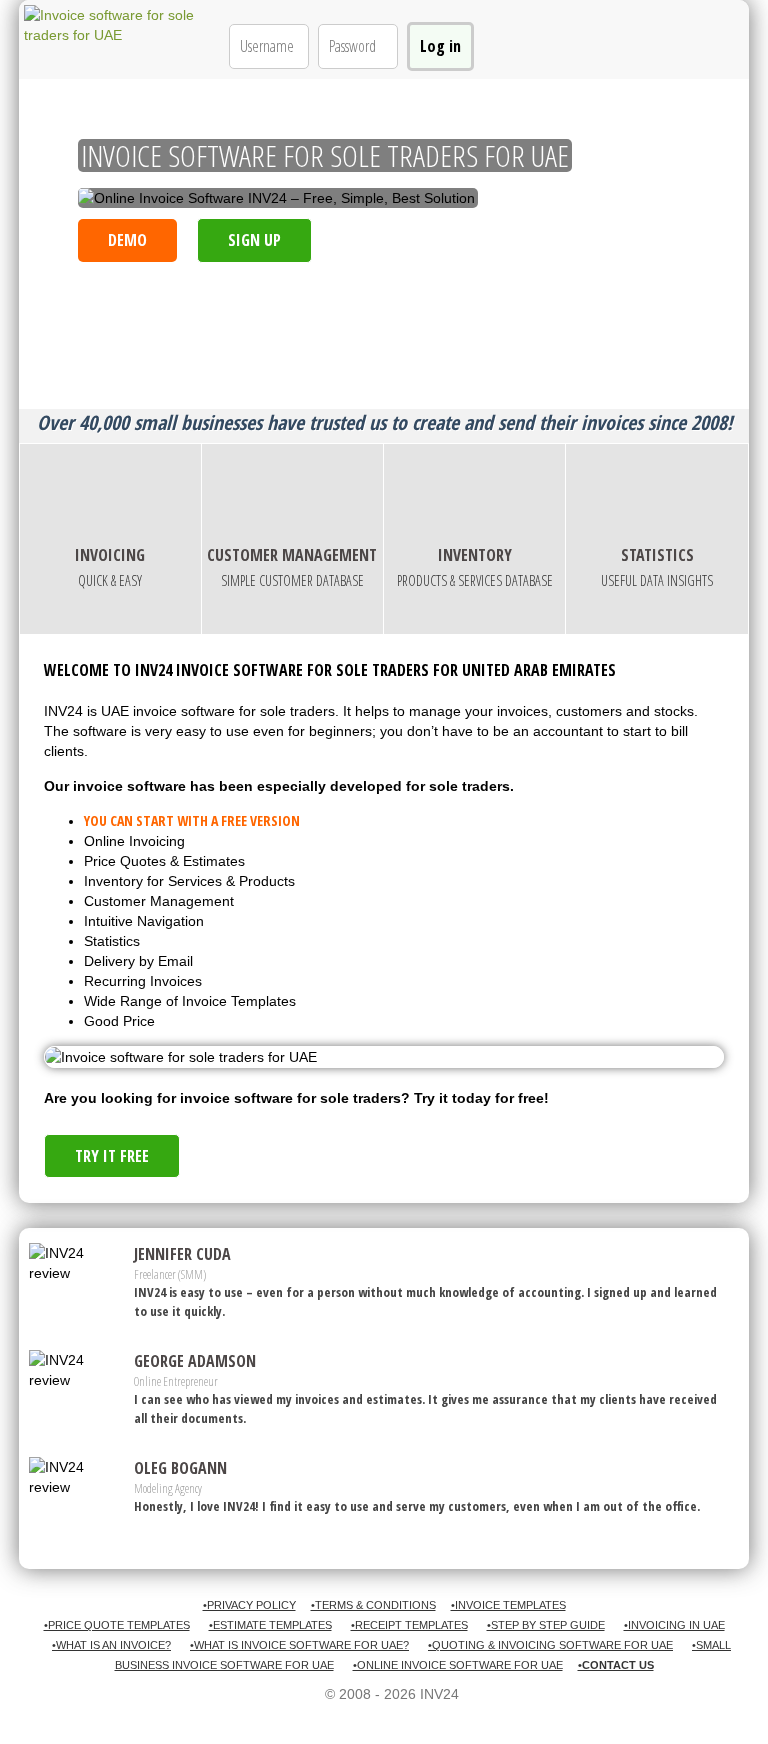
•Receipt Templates (409, 1625)
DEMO (127, 240)
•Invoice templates (508, 1605)
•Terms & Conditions (373, 1605)
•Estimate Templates (270, 1625)
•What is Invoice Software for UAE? (299, 1645)
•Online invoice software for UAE (458, 1665)
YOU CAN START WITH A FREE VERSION (192, 820)
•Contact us (616, 1665)
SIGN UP (254, 240)
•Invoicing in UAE (674, 1625)
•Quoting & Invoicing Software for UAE (550, 1645)
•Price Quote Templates (117, 1625)
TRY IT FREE (112, 1156)
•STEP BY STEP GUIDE (546, 1625)
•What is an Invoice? (111, 1645)
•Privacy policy (249, 1605)
